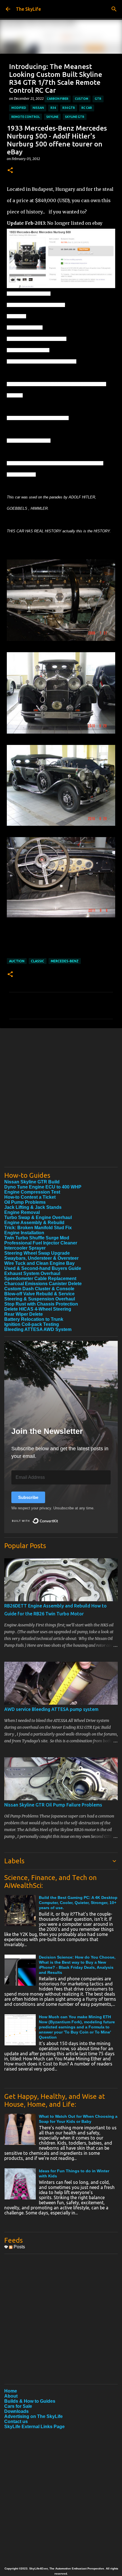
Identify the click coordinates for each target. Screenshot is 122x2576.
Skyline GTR (75, 117)
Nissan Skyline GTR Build (32, 1182)
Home (11, 2391)
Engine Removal (22, 1212)
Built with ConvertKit (58, 1519)
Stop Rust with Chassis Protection (41, 1304)
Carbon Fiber (58, 99)
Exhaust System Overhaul (32, 1273)
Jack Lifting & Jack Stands (33, 1207)
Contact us (16, 2422)
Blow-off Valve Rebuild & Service (39, 1294)
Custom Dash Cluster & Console (39, 1289)
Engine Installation (24, 1233)
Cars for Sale (18, 2406)
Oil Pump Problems (25, 1202)
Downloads (16, 2411)
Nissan (38, 108)
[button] (10, 171)
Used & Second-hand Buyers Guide (43, 1268)
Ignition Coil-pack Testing (32, 1324)
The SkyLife (28, 9)
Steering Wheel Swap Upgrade (37, 1253)
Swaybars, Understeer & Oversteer (41, 1258)
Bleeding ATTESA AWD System (38, 1329)
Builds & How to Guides (30, 2401)
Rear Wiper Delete (24, 1314)
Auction (17, 961)
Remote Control (26, 117)
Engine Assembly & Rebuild (34, 1223)
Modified (19, 108)
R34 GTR (69, 108)
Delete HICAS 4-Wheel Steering (38, 1309)
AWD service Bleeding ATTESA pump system (51, 1709)
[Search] (114, 9)
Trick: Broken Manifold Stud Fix (38, 1228)
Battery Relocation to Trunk (34, 1319)
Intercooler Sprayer (25, 1248)
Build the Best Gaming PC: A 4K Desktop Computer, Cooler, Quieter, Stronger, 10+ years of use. (78, 1903)
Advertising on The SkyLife (33, 2416)
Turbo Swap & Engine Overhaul (38, 1217)
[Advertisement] (61, 1102)
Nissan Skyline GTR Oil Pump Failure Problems (53, 1805)
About (11, 2396)
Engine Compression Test (32, 1192)
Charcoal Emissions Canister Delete (43, 1284)
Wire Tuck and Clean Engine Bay (39, 1263)
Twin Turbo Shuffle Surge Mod (37, 1238)
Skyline (52, 117)
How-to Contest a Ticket (30, 1197)
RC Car (87, 108)
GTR (98, 99)
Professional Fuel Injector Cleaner (41, 1243)
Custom (82, 99)
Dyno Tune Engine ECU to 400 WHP (43, 1187)
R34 (53, 108)
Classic (38, 961)
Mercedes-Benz (65, 961)
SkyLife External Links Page (34, 2427)
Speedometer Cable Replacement (40, 1279)
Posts (19, 2247)
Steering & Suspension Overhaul (40, 1299)
